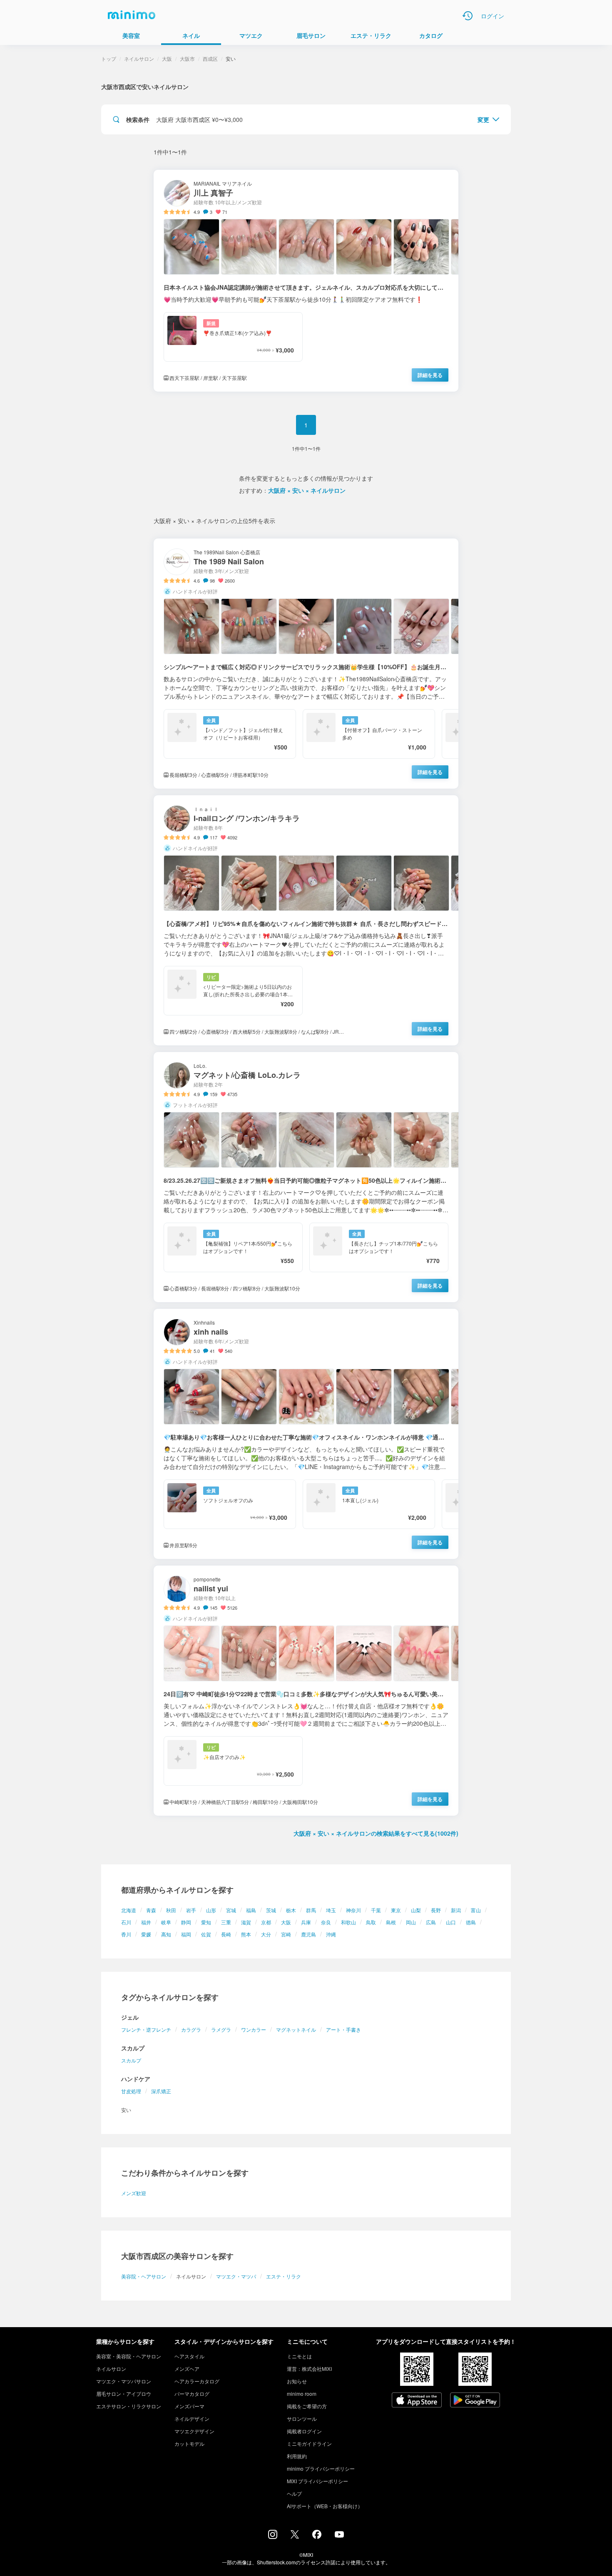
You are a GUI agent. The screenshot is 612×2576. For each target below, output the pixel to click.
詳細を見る (430, 375)
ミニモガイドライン (309, 2443)
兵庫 (306, 1922)
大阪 (286, 1922)
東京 (396, 1910)
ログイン (493, 16)
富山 (476, 1910)
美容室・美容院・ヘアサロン (129, 2356)
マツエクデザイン (194, 2431)
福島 (251, 1910)
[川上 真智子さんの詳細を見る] (306, 281)
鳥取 (371, 1922)
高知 (166, 1934)
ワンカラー (254, 2029)
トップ (109, 58)
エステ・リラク (284, 2276)
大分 (266, 1934)
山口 (451, 1922)
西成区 (210, 58)
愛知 (206, 1922)
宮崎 (286, 1934)
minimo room (302, 2394)
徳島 (471, 1922)
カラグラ (191, 2029)
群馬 (311, 1910)
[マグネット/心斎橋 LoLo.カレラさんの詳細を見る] (306, 1177)
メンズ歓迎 (134, 2193)
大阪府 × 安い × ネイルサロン (307, 490)
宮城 (231, 1910)
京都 (266, 1922)
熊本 (246, 1934)
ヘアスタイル (189, 2356)
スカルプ (131, 2060)
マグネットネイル (296, 2029)
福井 (146, 1922)
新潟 (456, 1910)
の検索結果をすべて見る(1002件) (376, 1833)
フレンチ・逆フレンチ (146, 2029)
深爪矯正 (161, 2091)
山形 (211, 1910)
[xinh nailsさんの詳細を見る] (306, 1434)
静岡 (186, 1922)
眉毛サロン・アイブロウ (124, 2394)
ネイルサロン (139, 58)
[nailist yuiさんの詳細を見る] (306, 1691)
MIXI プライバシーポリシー (317, 2481)
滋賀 (246, 1922)
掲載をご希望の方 (307, 2406)
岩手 (191, 1910)
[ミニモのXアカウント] (295, 2536)
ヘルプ (294, 2493)
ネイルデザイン (192, 2418)
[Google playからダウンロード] (475, 2401)
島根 (391, 1922)
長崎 (226, 1934)
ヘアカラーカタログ (197, 2381)
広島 (431, 1922)
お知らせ (297, 2381)
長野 (436, 1910)
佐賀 (206, 1934)
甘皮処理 (131, 2091)
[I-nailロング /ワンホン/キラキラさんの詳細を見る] (306, 920)
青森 (151, 1910)
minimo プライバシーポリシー (321, 2468)
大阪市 (187, 58)
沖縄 (331, 1934)
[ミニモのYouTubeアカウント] (339, 2535)
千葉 (376, 1910)
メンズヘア (187, 2369)
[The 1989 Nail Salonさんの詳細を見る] (306, 664)
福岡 (186, 1934)
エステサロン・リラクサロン (129, 2406)
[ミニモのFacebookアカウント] (317, 2536)
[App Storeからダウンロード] (417, 2401)
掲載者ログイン (304, 2431)
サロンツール (302, 2418)
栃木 (291, 1910)
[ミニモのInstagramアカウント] (273, 2536)
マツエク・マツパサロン (124, 2381)
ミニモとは (299, 2356)
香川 (126, 1934)
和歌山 (348, 1922)
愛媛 (146, 1934)
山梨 (416, 1910)
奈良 (326, 1922)
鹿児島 (308, 1934)
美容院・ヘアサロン (144, 2276)
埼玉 (331, 1910)
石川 (126, 1922)
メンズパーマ (189, 2406)
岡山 (411, 1922)
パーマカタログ (192, 2394)
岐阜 (166, 1922)
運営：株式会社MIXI (309, 2369)
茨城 (271, 1910)
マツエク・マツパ (236, 2276)
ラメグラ (221, 2029)
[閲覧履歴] (468, 16)
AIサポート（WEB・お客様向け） (325, 2506)
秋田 (171, 1910)
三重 (226, 1922)
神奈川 (353, 1910)
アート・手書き (343, 2029)
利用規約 (297, 2456)
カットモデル (189, 2443)
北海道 (129, 1910)
